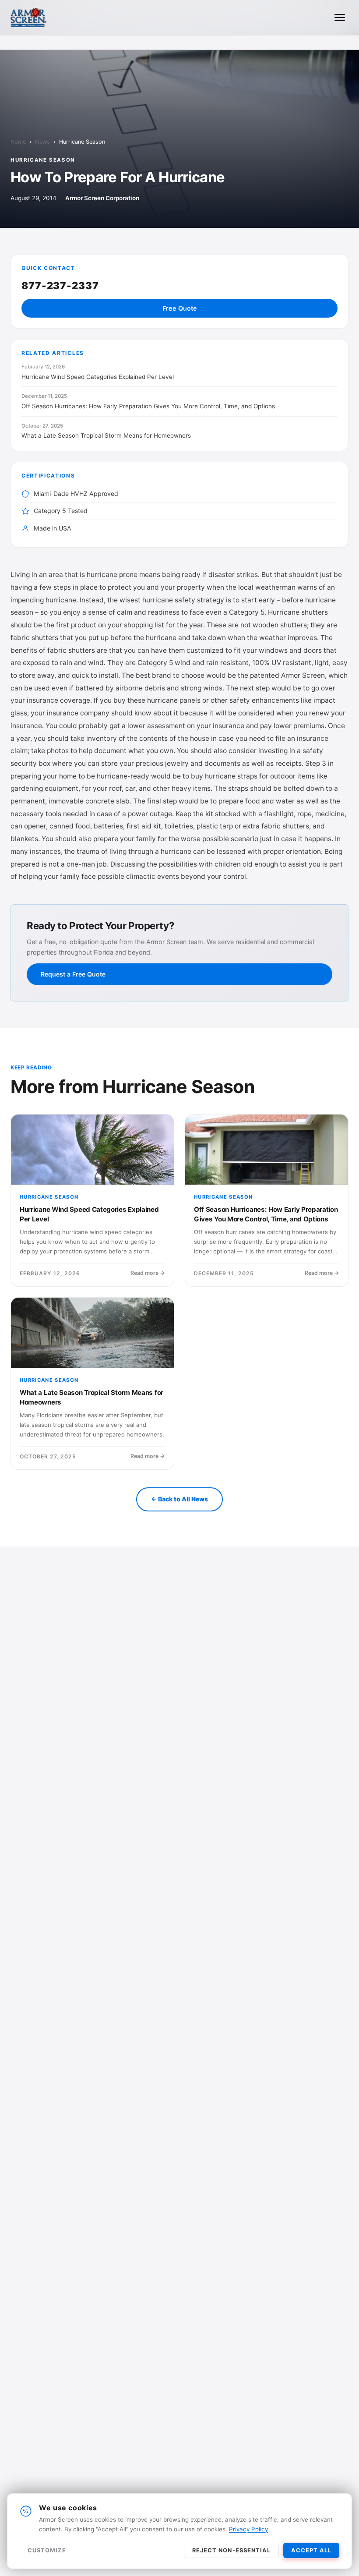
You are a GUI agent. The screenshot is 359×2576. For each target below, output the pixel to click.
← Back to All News (179, 1499)
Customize (47, 2550)
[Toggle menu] (340, 18)
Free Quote (180, 308)
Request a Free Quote (73, 974)
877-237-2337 (60, 285)
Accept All (311, 2550)
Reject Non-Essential (231, 2550)
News (42, 142)
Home (18, 142)
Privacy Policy (248, 2529)
